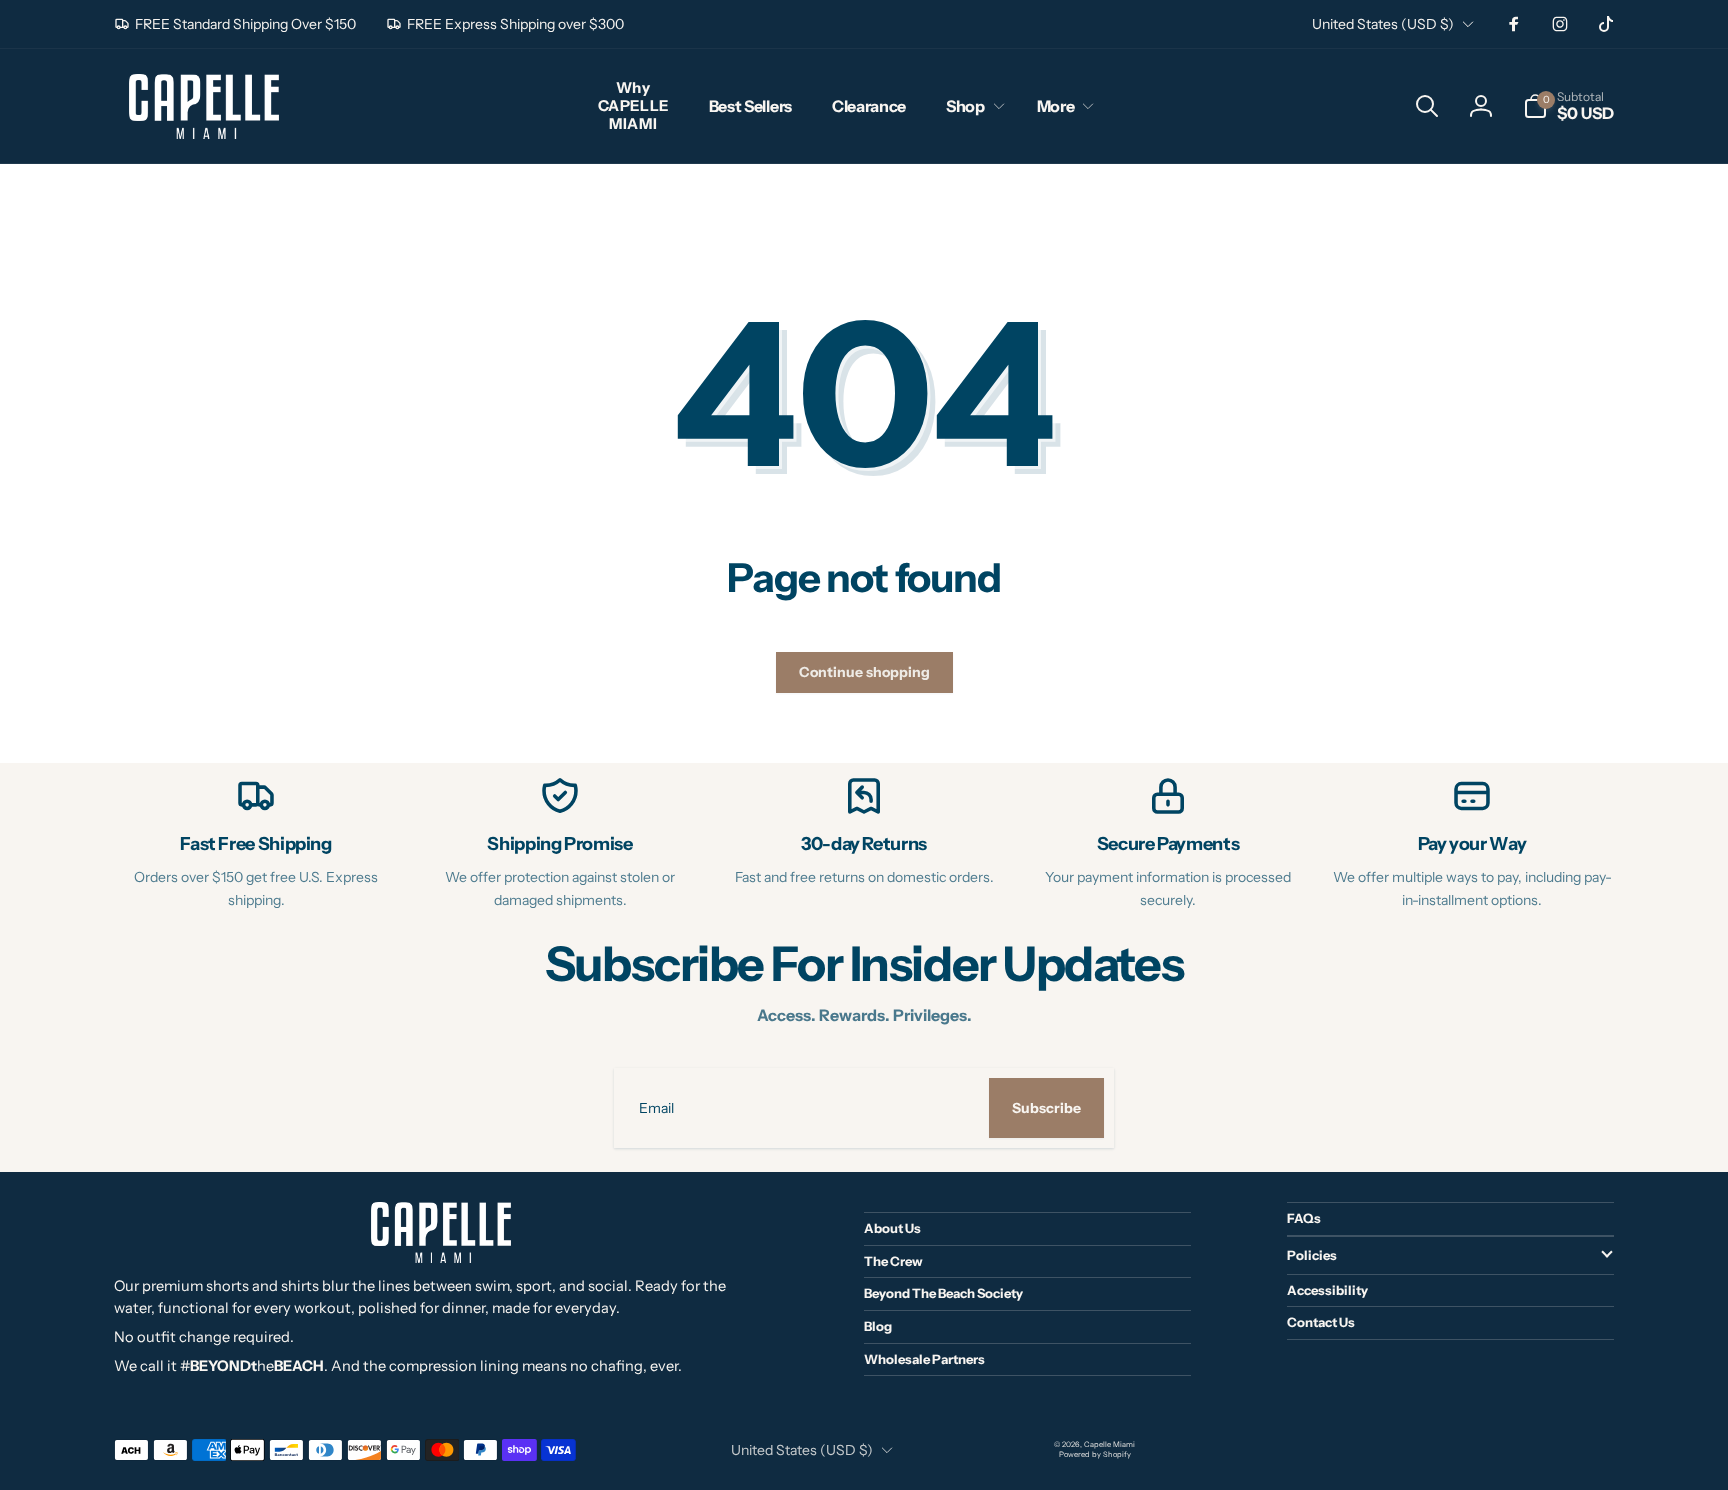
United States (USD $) (1383, 24)
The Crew (893, 1261)
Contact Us (1321, 1322)
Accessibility (1327, 1290)
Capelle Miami (1109, 1444)
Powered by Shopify (1095, 1454)
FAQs (1304, 1218)
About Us (892, 1228)
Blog (878, 1326)
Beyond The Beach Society (943, 1293)
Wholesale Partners (924, 1359)
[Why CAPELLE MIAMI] (633, 106)
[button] (971, 106)
